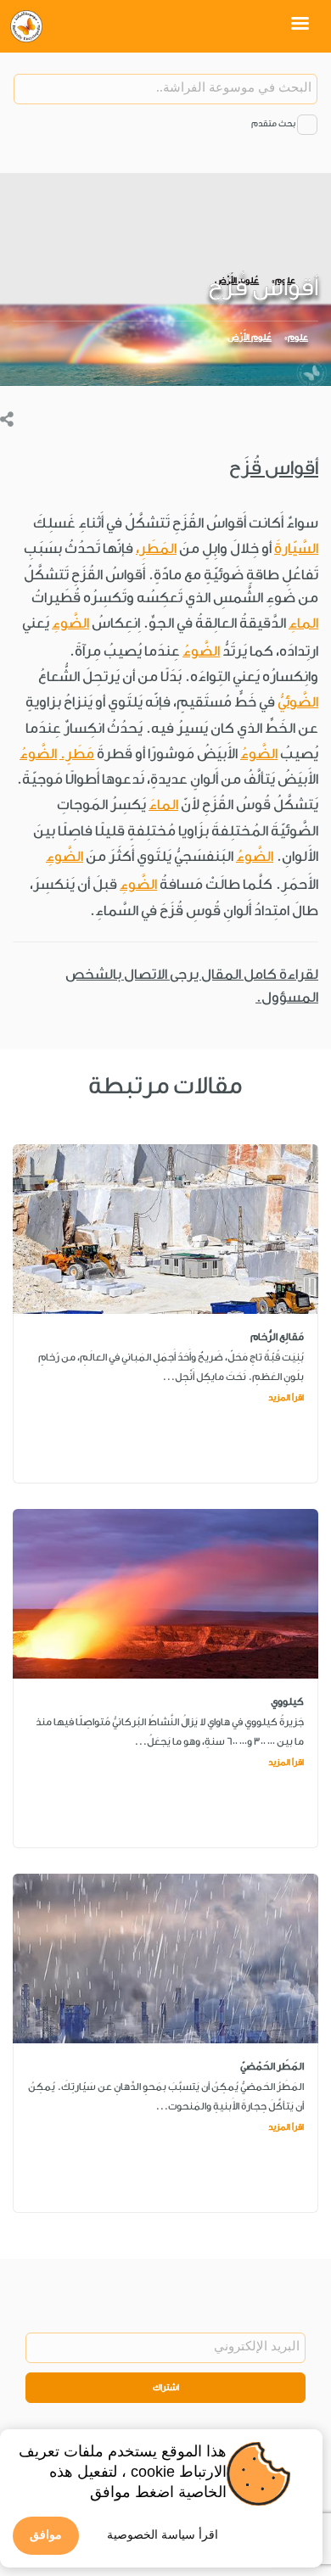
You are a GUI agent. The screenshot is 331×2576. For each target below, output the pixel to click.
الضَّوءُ (201, 651)
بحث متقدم (273, 124)
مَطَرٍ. (77, 754)
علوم (298, 338)
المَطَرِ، (156, 548)
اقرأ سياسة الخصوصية (163, 2534)
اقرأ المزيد (286, 1398)
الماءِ (303, 623)
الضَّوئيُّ (298, 702)
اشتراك (166, 2388)
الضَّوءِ (70, 623)
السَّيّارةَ (296, 548)
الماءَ (163, 805)
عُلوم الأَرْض (250, 338)
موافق (46, 2534)
